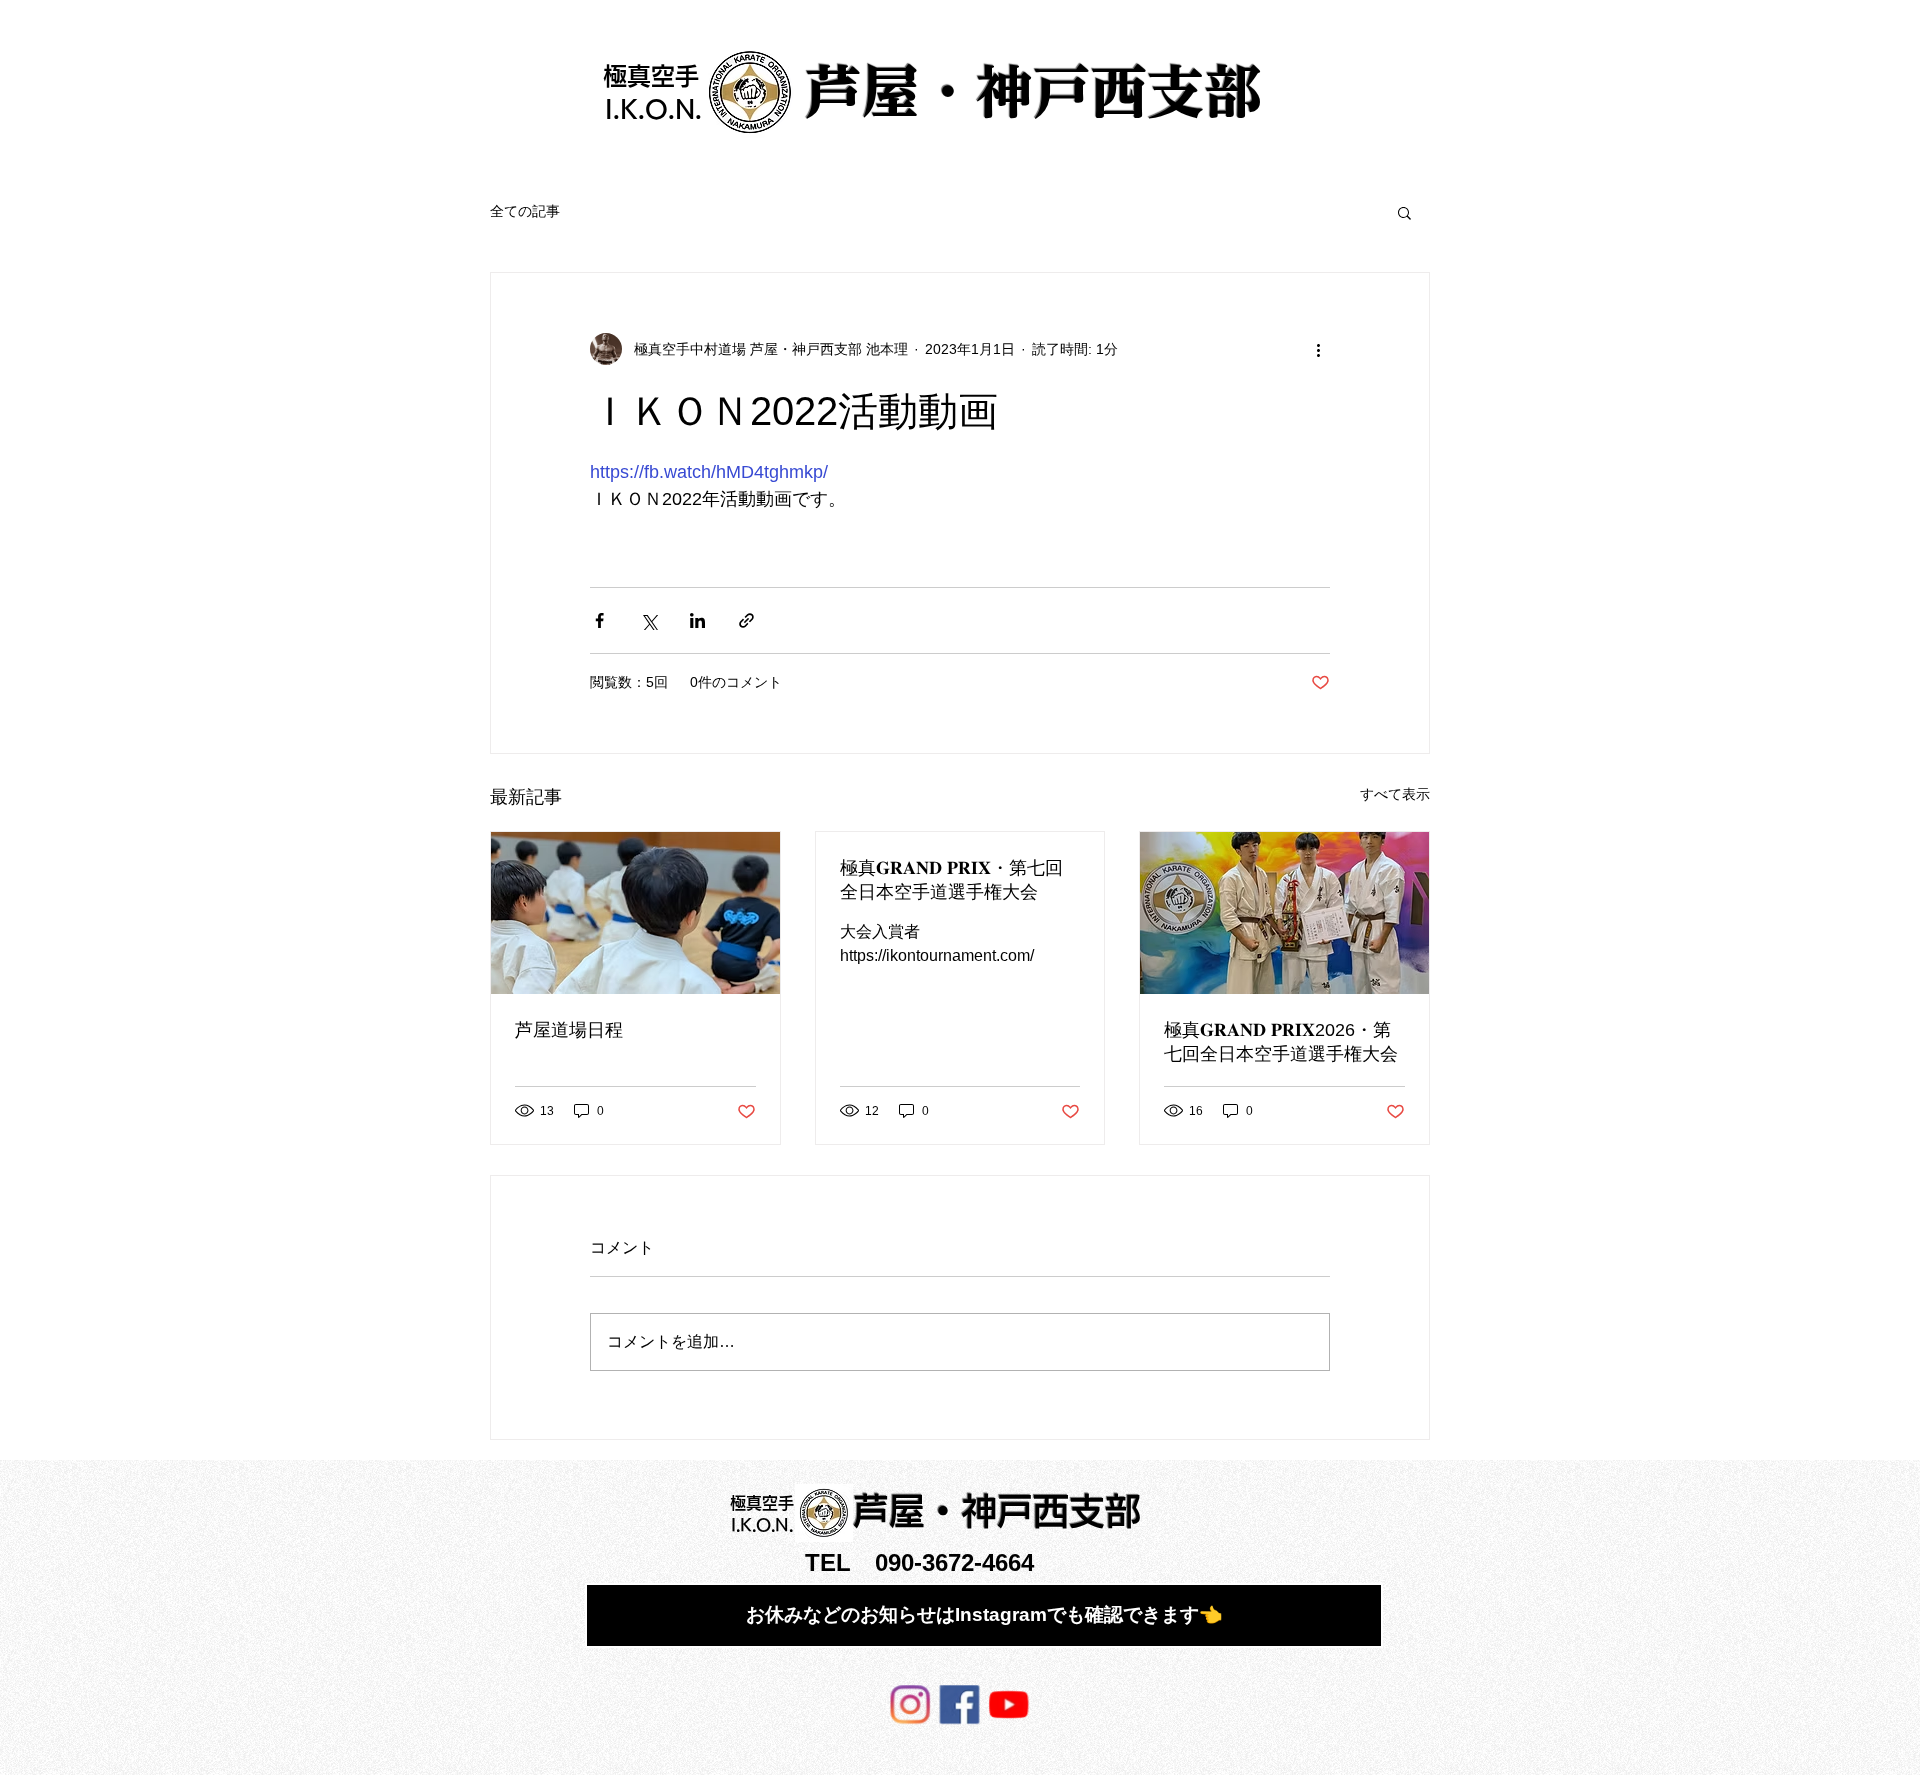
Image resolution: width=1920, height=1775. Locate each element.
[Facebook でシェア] (599, 620)
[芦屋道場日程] (635, 913)
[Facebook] (959, 1703)
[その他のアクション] (1318, 349)
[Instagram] (913, 1703)
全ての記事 (525, 211)
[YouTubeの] (1005, 1703)
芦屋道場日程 (569, 1030)
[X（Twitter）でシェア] (648, 620)
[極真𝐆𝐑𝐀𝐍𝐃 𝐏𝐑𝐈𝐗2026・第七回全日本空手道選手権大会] (1284, 913)
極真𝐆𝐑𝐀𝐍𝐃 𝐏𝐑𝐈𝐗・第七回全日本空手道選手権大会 (951, 880)
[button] (1404, 212)
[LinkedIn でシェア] (697, 620)
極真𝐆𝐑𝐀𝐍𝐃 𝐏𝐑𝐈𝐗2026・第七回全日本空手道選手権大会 (1281, 1042)
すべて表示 (1395, 794)
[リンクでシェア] (746, 620)
